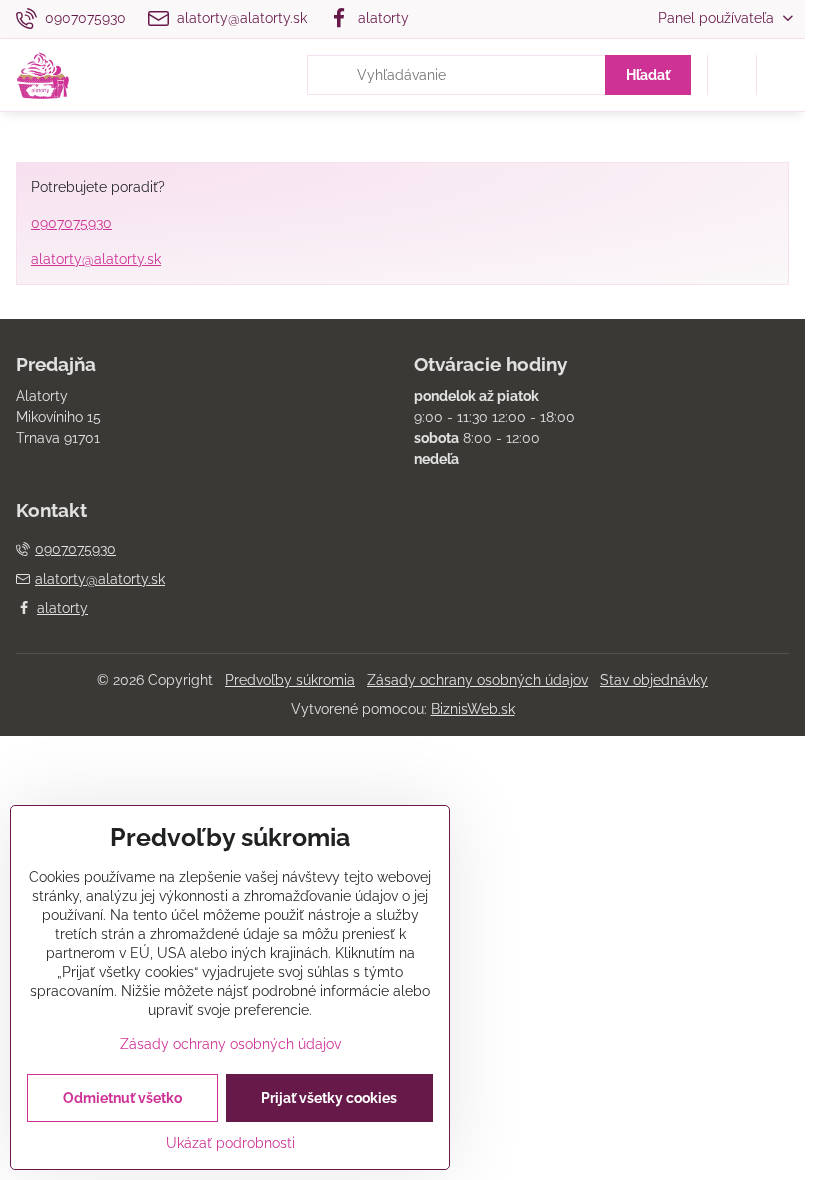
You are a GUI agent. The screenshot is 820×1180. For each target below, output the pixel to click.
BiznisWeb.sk (473, 709)
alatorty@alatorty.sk (96, 259)
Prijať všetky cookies (329, 1098)
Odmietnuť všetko (122, 1098)
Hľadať (648, 75)
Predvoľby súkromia (290, 680)
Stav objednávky (654, 680)
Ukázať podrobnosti (230, 1143)
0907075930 (71, 223)
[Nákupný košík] (732, 75)
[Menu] (781, 75)
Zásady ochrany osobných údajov (477, 680)
